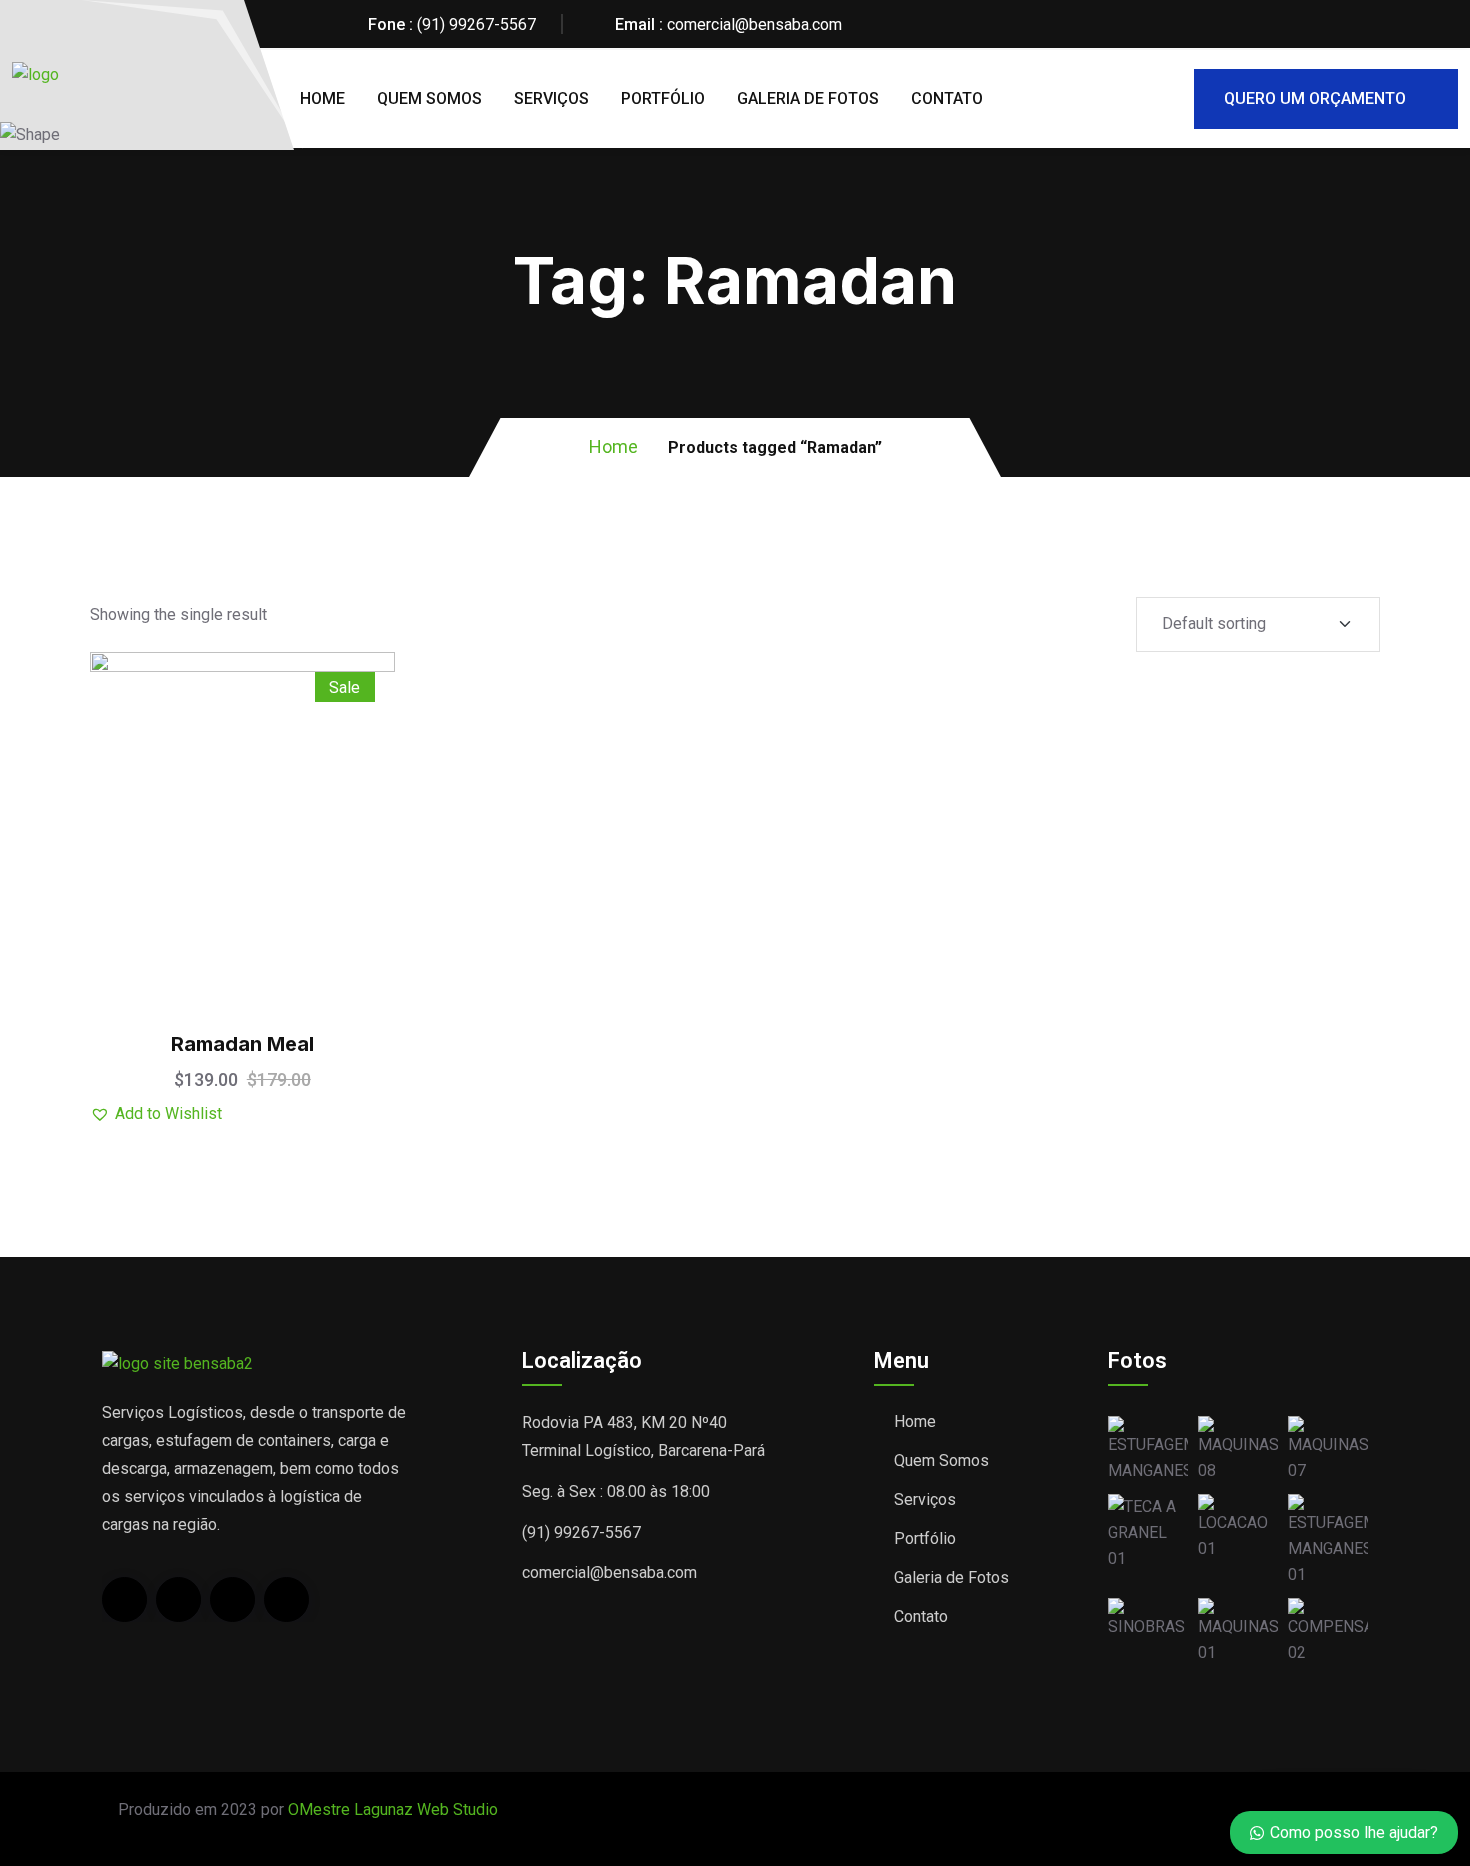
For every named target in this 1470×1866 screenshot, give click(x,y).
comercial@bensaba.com (754, 24)
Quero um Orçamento (1315, 98)
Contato (947, 98)
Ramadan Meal (242, 1044)
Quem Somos (429, 98)
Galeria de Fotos (808, 98)
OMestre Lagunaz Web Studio (393, 1809)
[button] (292, 757)
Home (322, 98)
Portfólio (663, 98)
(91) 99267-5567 (476, 24)
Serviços (551, 98)
